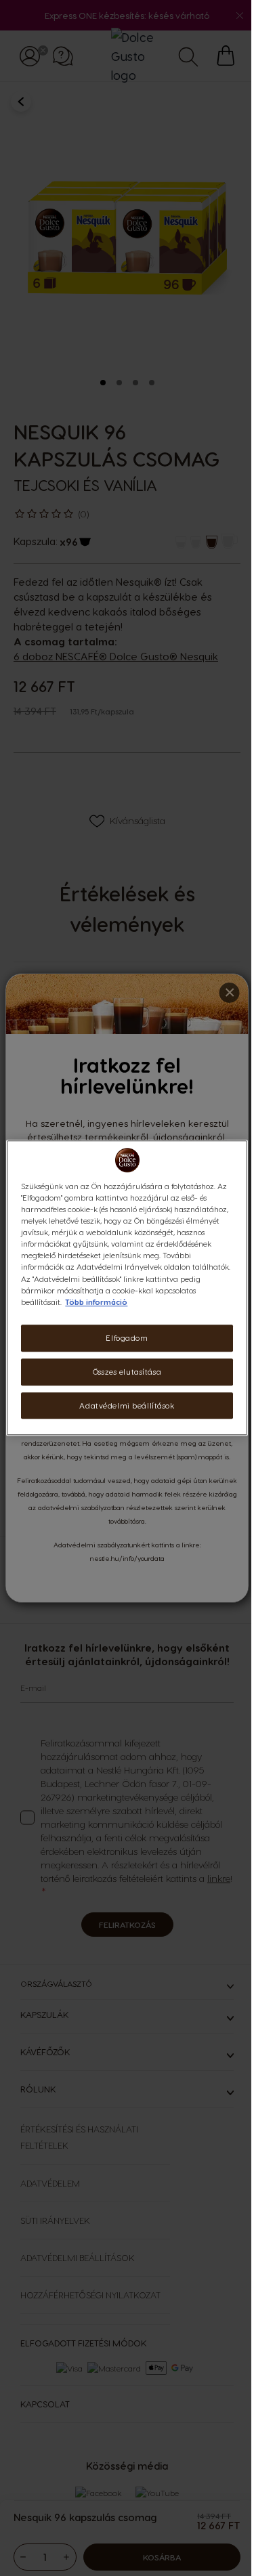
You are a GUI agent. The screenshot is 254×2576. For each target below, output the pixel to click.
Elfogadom (127, 1338)
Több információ (96, 1302)
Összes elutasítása (127, 1372)
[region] (127, 1288)
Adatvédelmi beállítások (127, 1405)
